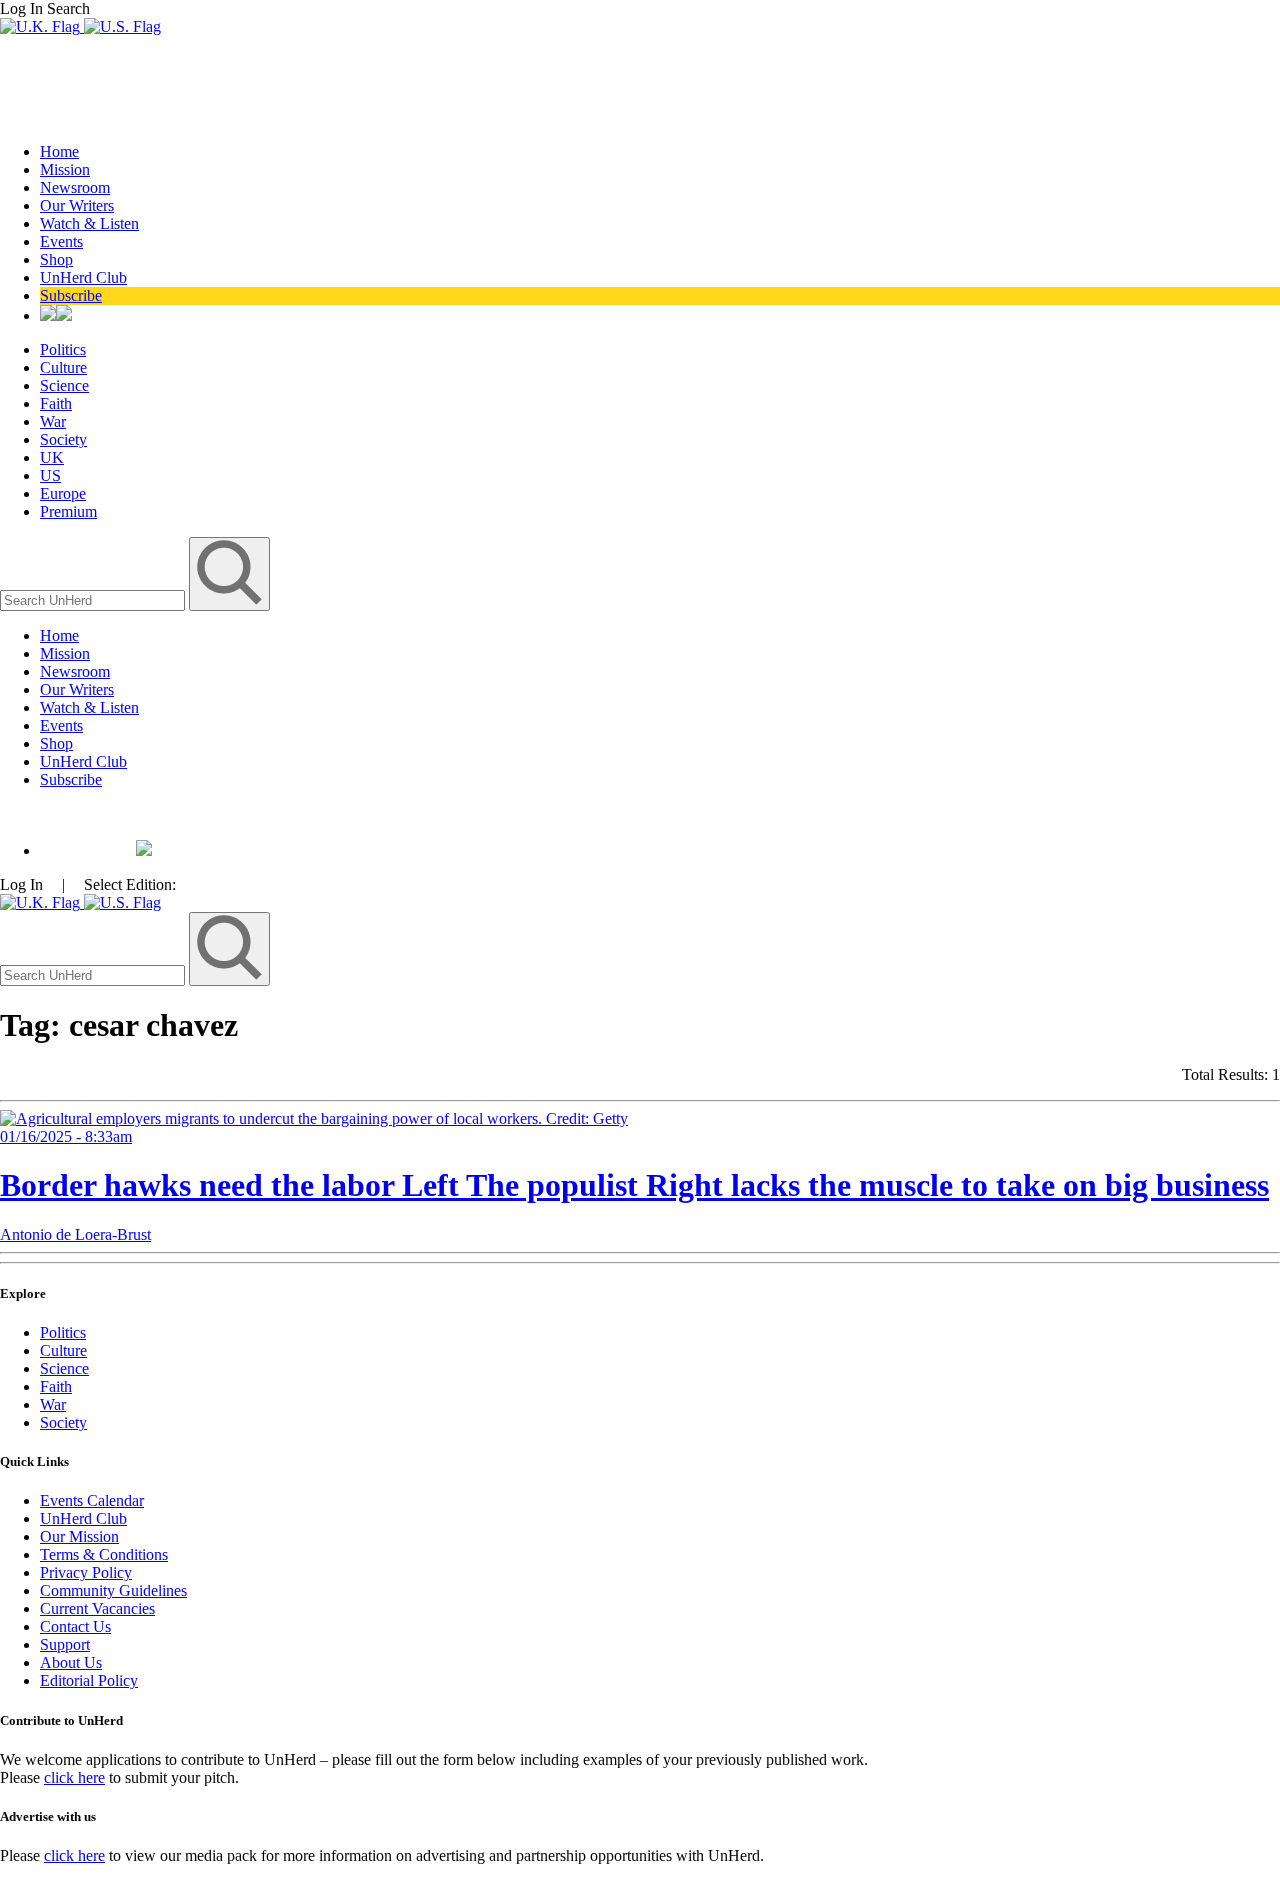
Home (59, 151)
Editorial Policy (89, 1680)
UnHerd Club (83, 277)
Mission (65, 169)
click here (74, 1777)
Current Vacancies (97, 1608)
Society (63, 439)
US (50, 475)
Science (64, 385)
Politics (63, 349)
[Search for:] (94, 599)
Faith (56, 403)
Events (61, 241)
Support (65, 1644)
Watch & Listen (89, 223)
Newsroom (75, 187)
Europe (63, 493)
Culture (63, 367)
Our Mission (79, 1536)
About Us (71, 1662)
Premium (68, 511)
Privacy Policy (86, 1572)
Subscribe (71, 295)
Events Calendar (92, 1500)
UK (52, 457)
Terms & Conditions (104, 1554)
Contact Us (75, 1626)
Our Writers (77, 205)
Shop (56, 259)
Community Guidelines (113, 1590)
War (53, 421)
